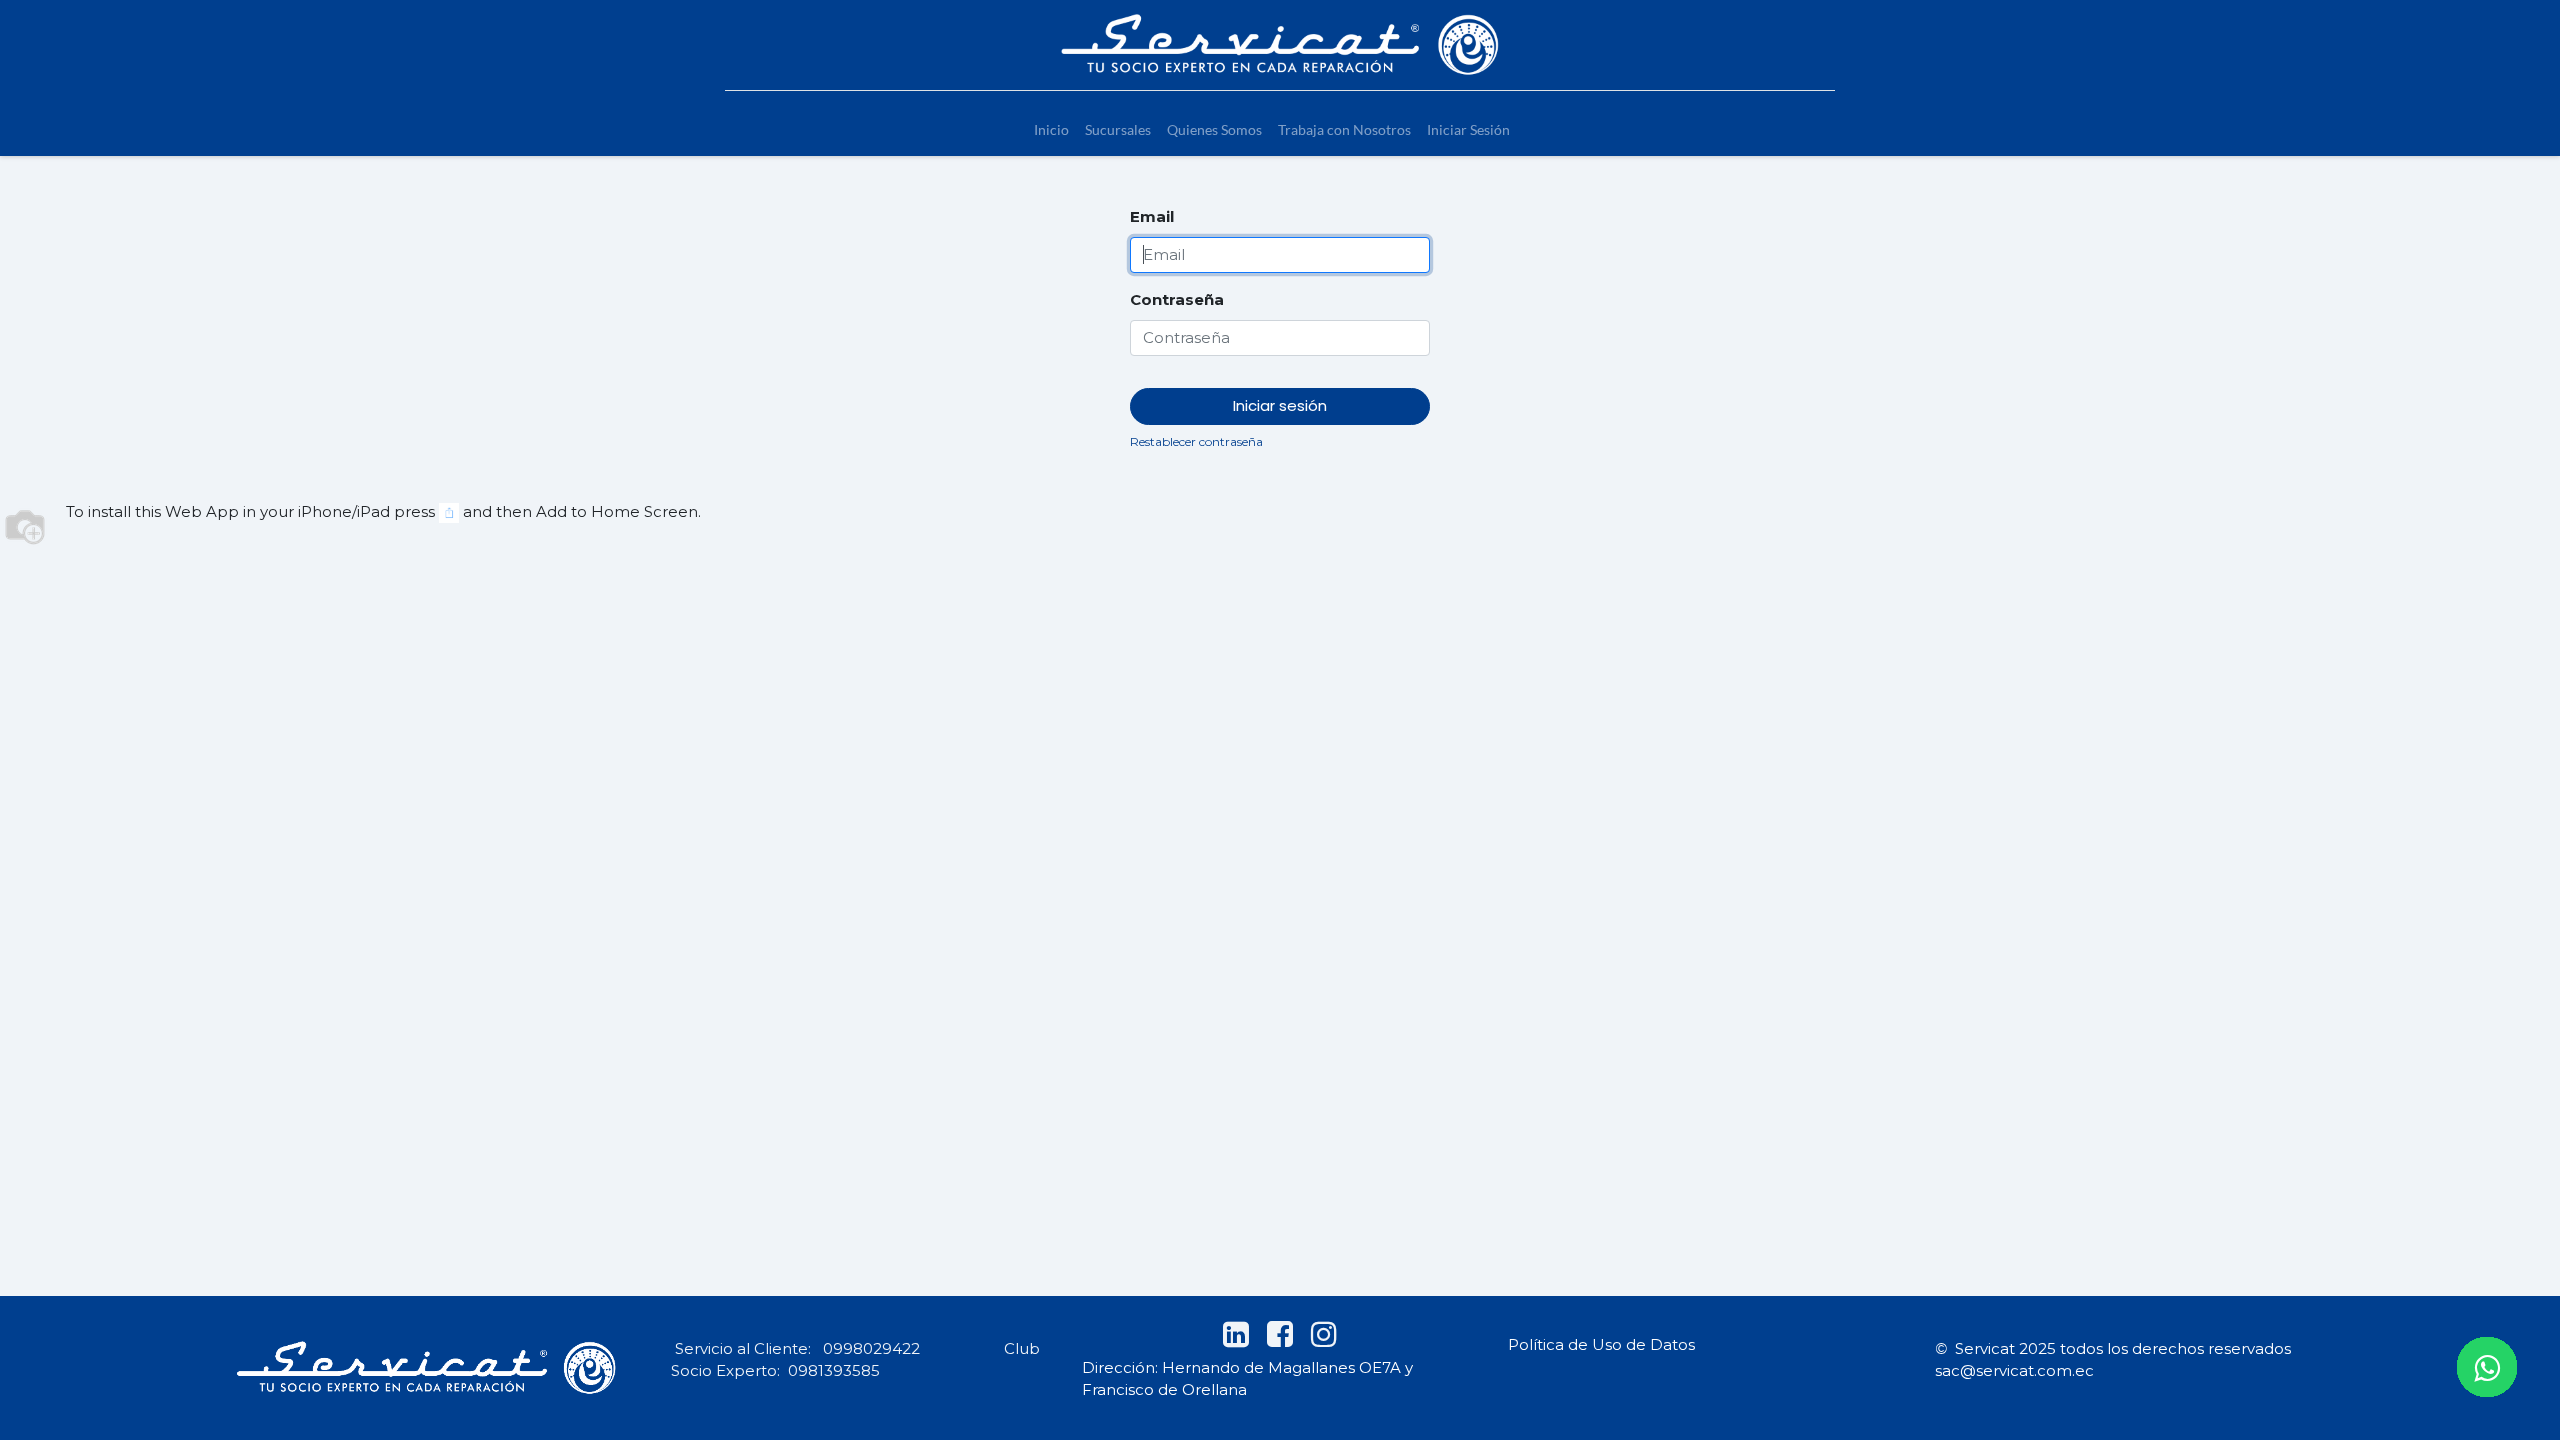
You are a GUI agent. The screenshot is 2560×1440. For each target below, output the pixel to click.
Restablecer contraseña (1196, 441)
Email (1152, 216)
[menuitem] (1051, 129)
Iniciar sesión (1280, 405)
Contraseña (1177, 299)
